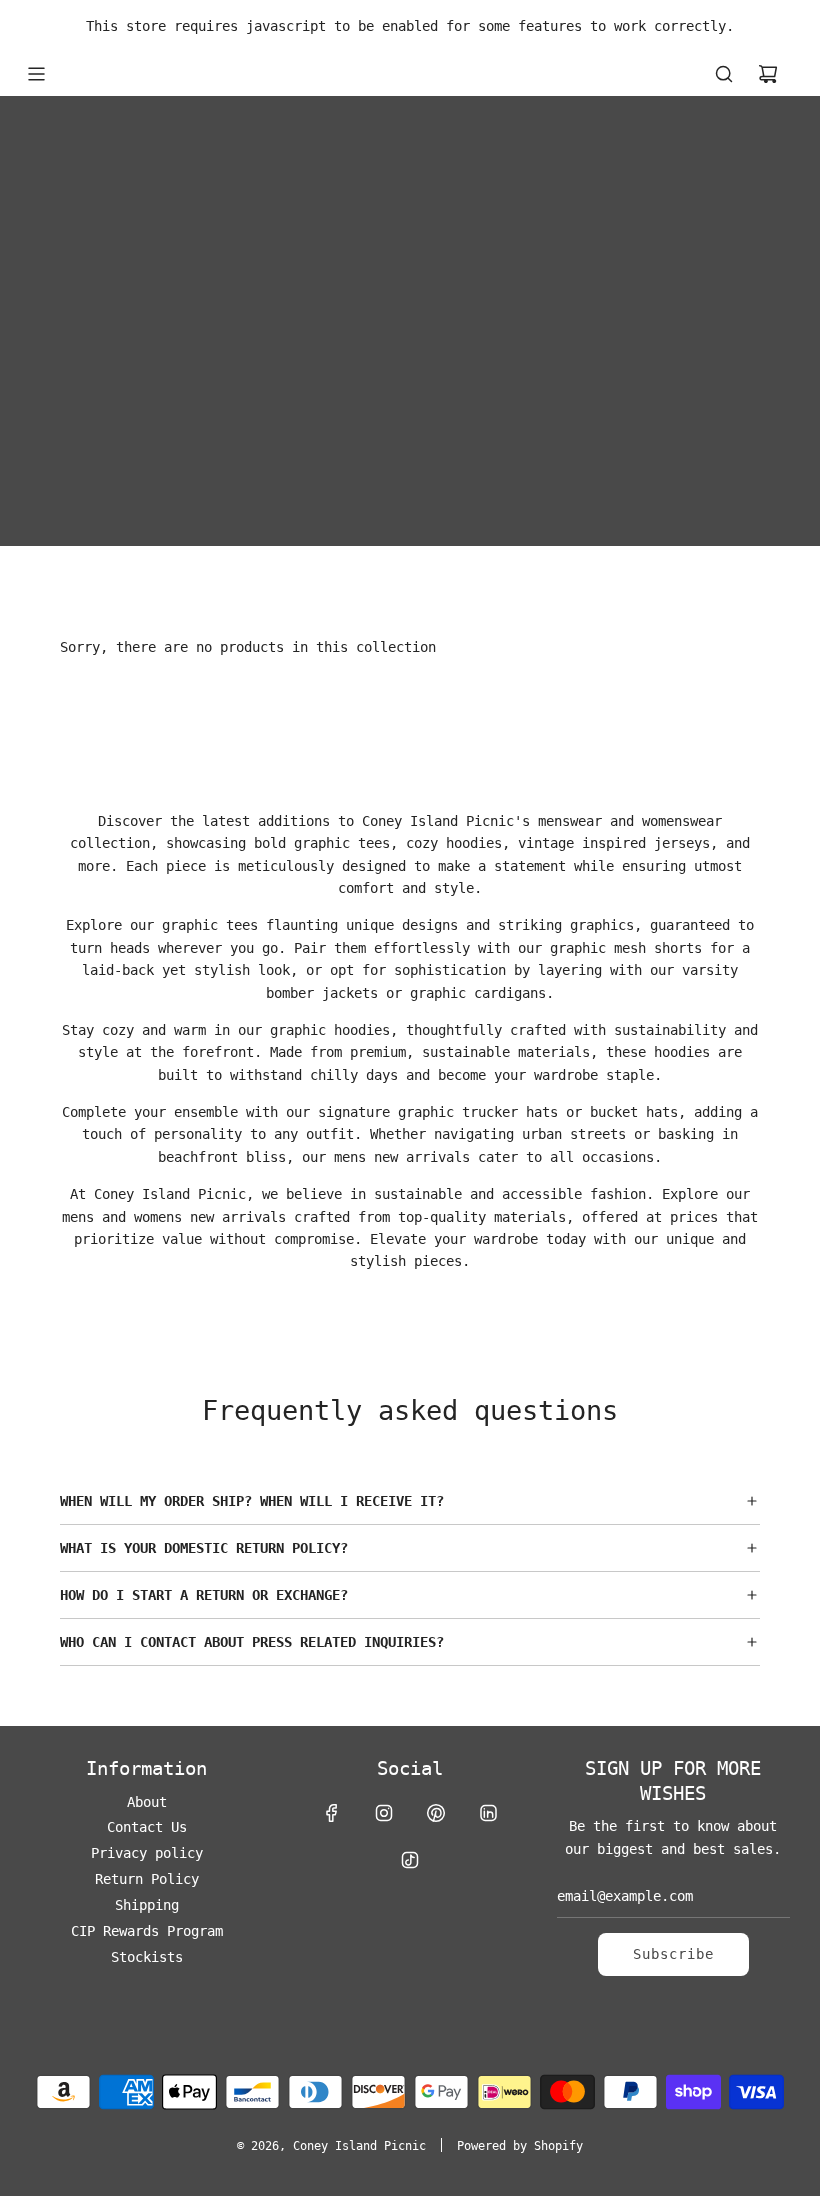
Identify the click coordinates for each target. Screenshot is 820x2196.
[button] (410, 1501)
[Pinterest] (436, 1813)
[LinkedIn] (488, 1813)
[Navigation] (36, 74)
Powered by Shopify (520, 2146)
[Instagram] (384, 1813)
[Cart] (768, 74)
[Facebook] (332, 1813)
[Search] (724, 74)
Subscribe (673, 1954)
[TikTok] (410, 1860)
